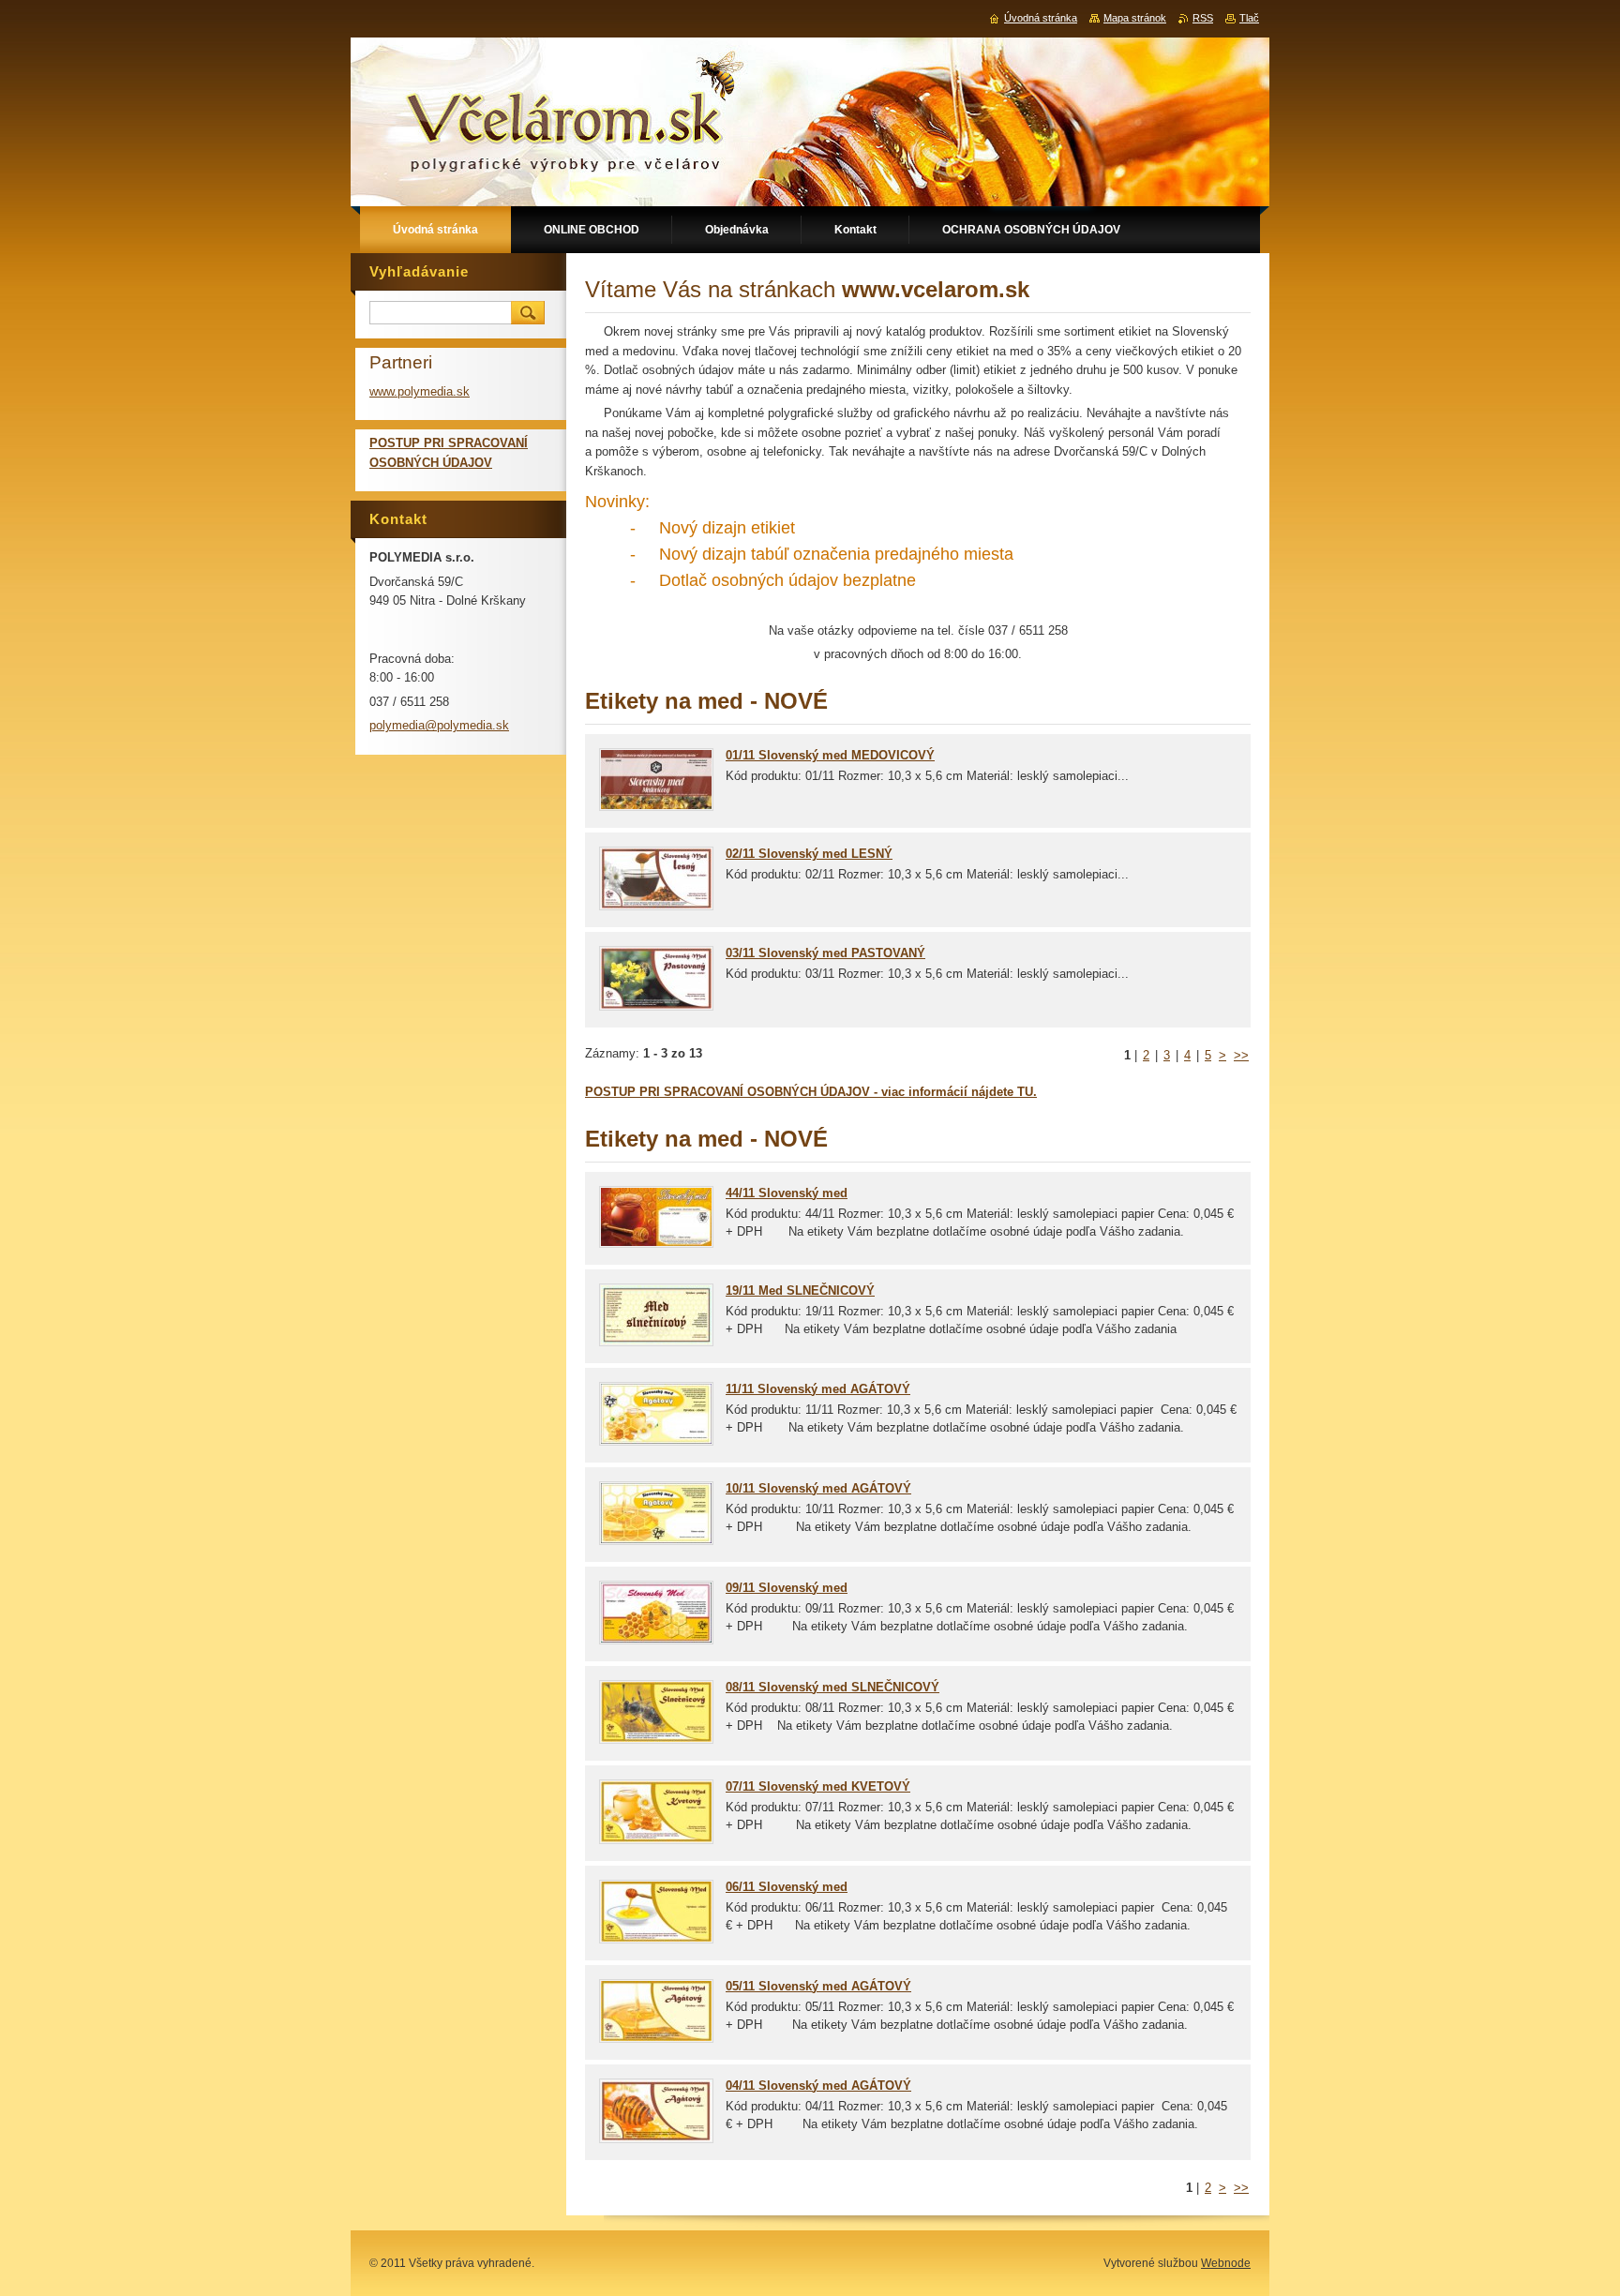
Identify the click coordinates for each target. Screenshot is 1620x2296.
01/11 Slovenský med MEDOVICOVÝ (830, 755)
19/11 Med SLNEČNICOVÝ (800, 1291)
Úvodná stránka (1041, 18)
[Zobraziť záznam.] (656, 807)
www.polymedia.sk (420, 391)
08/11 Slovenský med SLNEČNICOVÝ (832, 1687)
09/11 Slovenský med (787, 1588)
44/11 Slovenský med (787, 1193)
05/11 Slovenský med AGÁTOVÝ (818, 1986)
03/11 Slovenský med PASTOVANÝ (825, 953)
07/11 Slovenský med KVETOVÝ (818, 1786)
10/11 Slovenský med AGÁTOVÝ (818, 1488)
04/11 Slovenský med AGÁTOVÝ (818, 2086)
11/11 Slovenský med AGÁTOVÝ (818, 1389)
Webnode (1226, 2263)
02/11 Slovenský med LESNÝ (809, 854)
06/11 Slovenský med (787, 1887)
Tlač (1249, 18)
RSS (1203, 18)
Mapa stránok (1135, 18)
